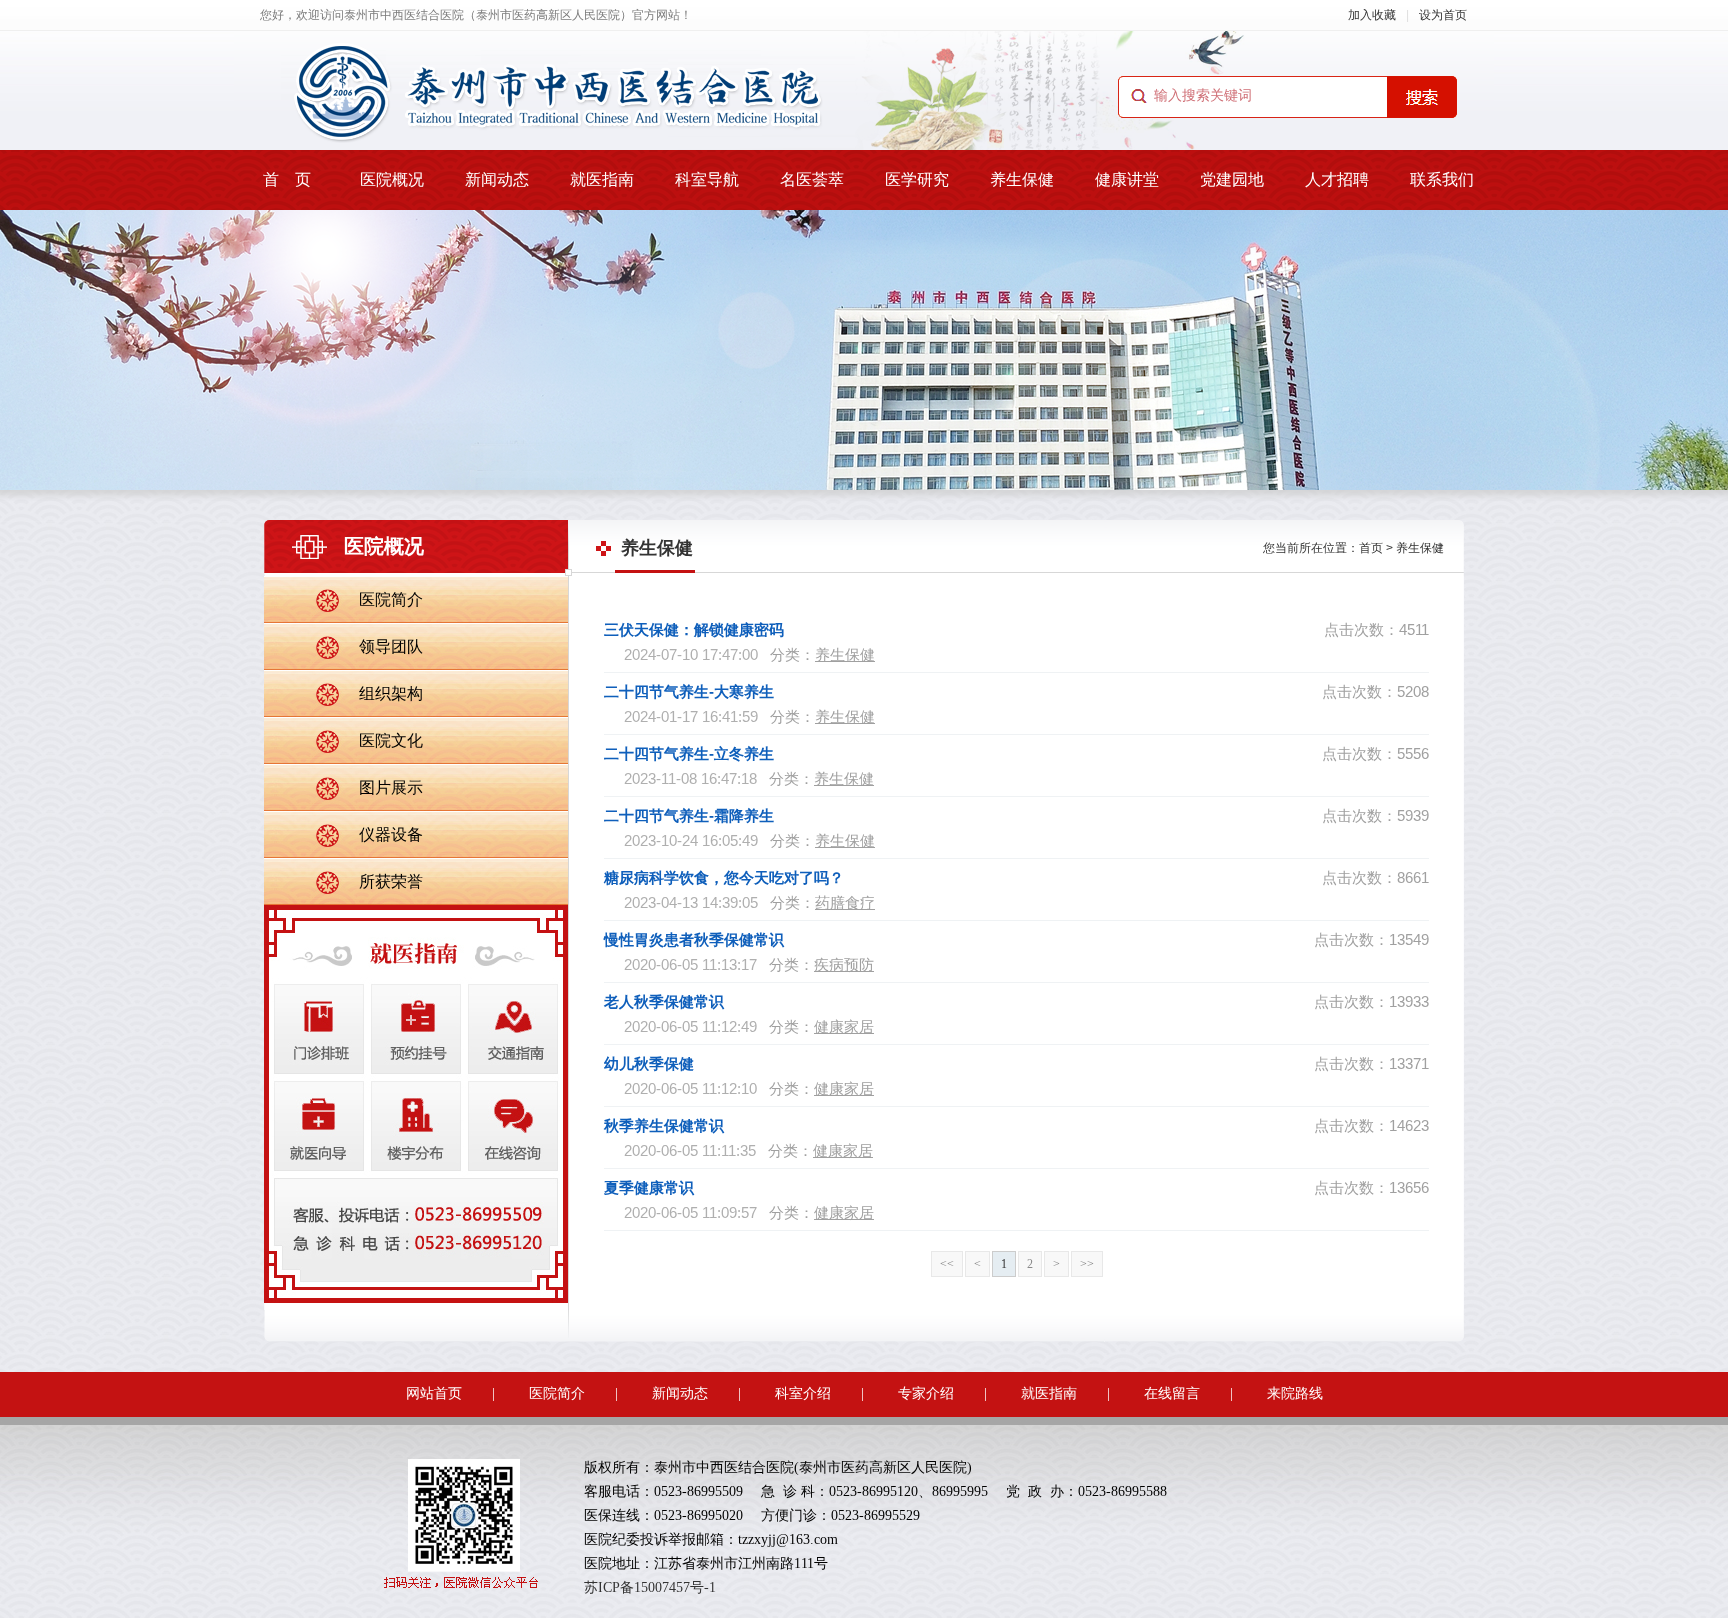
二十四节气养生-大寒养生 (689, 691)
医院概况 (392, 179)
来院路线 (1295, 1393)
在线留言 (1172, 1393)
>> (1087, 1264)
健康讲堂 (1127, 179)
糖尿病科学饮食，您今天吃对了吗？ (724, 877)
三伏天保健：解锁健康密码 (694, 629)
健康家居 (844, 1026)
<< (947, 1264)
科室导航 (707, 179)
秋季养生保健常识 (664, 1125)
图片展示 (391, 787)
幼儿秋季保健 (649, 1063)
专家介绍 (926, 1393)
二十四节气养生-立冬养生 (689, 753)
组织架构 (391, 693)
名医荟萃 (812, 179)
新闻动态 (497, 179)
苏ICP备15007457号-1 (650, 1587)
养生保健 (1022, 179)
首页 (1371, 548)
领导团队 (391, 646)
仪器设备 (391, 834)
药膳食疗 (845, 902)
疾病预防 (844, 964)
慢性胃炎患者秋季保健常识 (694, 939)
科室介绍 (803, 1393)
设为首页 (1443, 15)
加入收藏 (1372, 15)
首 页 (287, 179)
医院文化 (391, 740)
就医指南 (602, 179)
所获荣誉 (391, 881)
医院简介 (391, 599)
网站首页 (434, 1393)
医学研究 (917, 179)
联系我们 (1442, 179)
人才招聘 (1337, 179)
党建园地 (1232, 179)
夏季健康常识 (649, 1187)
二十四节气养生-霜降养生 (689, 815)
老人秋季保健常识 (664, 1001)
